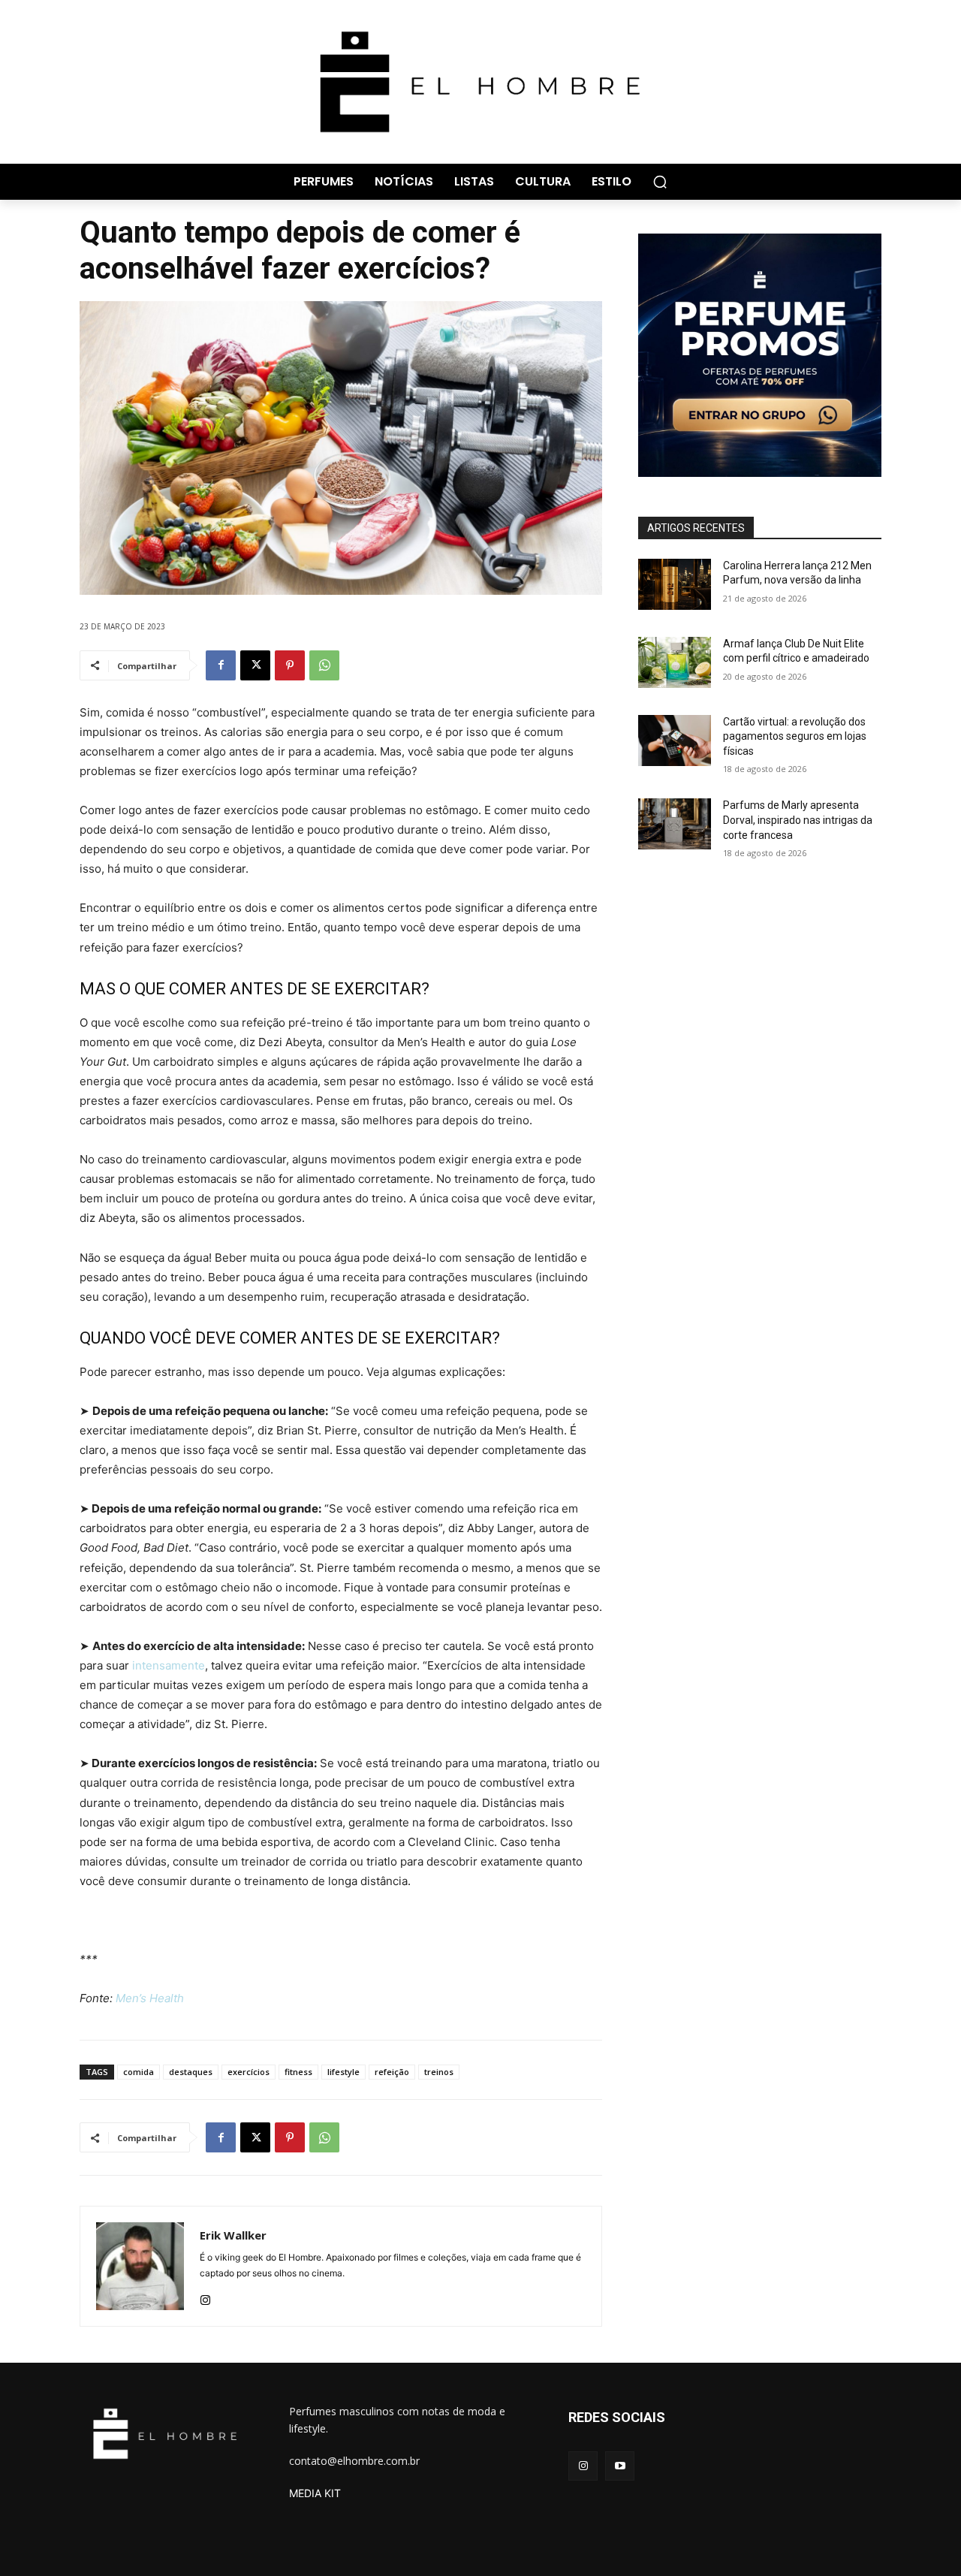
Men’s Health (150, 1998)
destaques (191, 2072)
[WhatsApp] (324, 665)
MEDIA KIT (315, 2493)
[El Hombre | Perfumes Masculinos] (480, 82)
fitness (298, 2072)
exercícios (249, 2072)
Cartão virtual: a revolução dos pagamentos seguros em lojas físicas (795, 736)
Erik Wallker (233, 2235)
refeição (392, 2072)
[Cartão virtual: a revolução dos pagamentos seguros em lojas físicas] (675, 741)
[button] (660, 182)
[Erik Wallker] (140, 2266)
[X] (255, 665)
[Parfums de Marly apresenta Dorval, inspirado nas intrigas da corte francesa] (675, 824)
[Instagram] (205, 2297)
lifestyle (343, 2072)
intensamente (169, 1665)
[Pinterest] (290, 665)
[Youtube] (620, 2466)
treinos (439, 2072)
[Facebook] (221, 665)
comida (139, 2072)
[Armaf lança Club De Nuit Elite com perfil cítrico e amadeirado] (675, 662)
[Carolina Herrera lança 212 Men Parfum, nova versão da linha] (675, 584)
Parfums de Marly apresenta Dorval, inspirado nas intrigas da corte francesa (798, 820)
